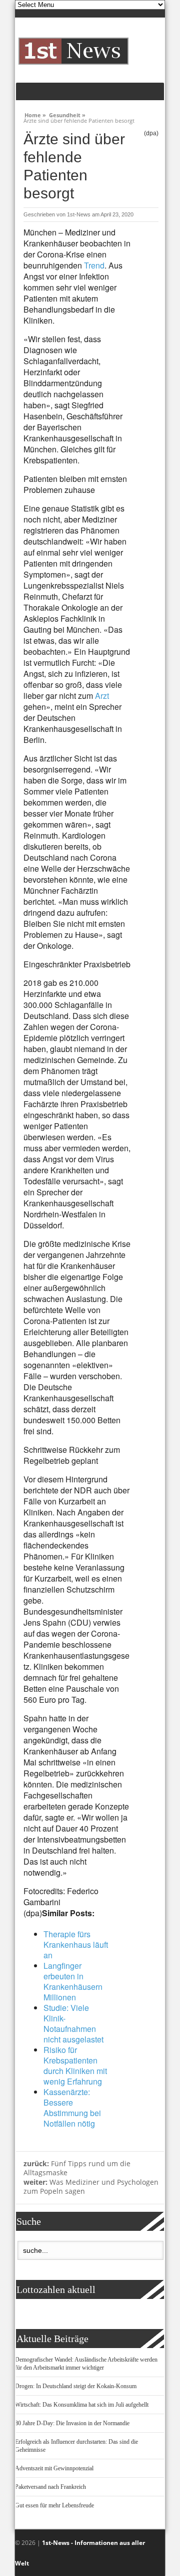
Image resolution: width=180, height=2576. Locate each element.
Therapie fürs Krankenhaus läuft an (76, 1945)
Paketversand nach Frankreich (50, 2487)
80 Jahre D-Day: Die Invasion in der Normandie (72, 2423)
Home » (35, 114)
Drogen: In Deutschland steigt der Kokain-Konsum (76, 2386)
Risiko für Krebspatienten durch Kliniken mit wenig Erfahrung (75, 2066)
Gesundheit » (67, 114)
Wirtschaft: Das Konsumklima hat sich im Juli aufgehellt (82, 2405)
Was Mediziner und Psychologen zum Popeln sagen (91, 2187)
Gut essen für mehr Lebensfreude (54, 2505)
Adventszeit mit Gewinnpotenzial (54, 2468)
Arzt (102, 696)
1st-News (79, 214)
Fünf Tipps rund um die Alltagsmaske (77, 2168)
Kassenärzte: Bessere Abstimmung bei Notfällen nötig (72, 2108)
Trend (94, 265)
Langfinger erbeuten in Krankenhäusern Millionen (73, 1981)
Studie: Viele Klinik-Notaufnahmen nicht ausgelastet (73, 2023)
